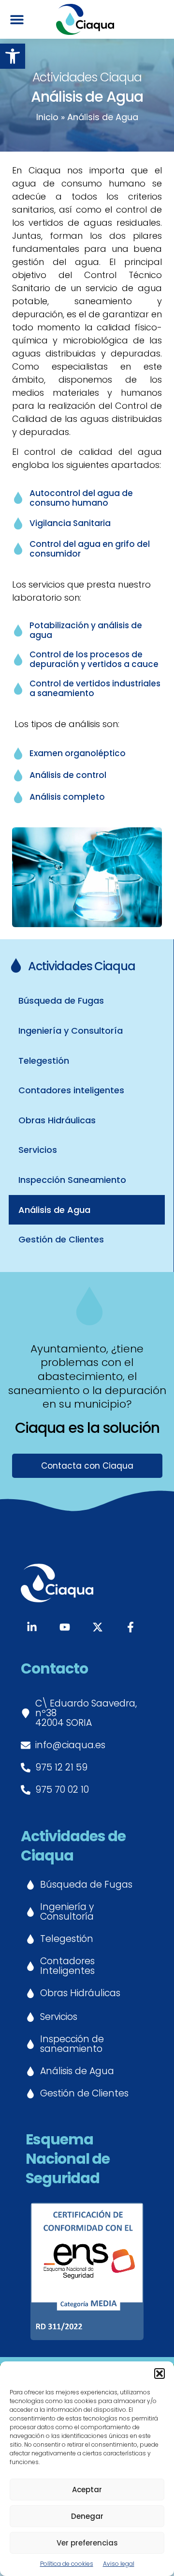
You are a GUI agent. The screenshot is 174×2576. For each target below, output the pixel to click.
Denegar (87, 2516)
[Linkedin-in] (32, 1627)
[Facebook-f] (130, 1627)
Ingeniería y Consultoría (71, 1031)
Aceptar (87, 2490)
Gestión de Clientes (61, 1239)
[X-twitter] (98, 1627)
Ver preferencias (87, 2543)
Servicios (38, 1150)
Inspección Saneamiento (72, 1180)
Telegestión (44, 1061)
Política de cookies (67, 2564)
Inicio (47, 117)
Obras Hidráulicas (57, 1120)
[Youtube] (65, 1627)
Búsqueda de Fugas (61, 1001)
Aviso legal (119, 2564)
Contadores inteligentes (71, 1090)
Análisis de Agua (54, 1210)
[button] (13, 56)
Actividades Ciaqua (82, 966)
